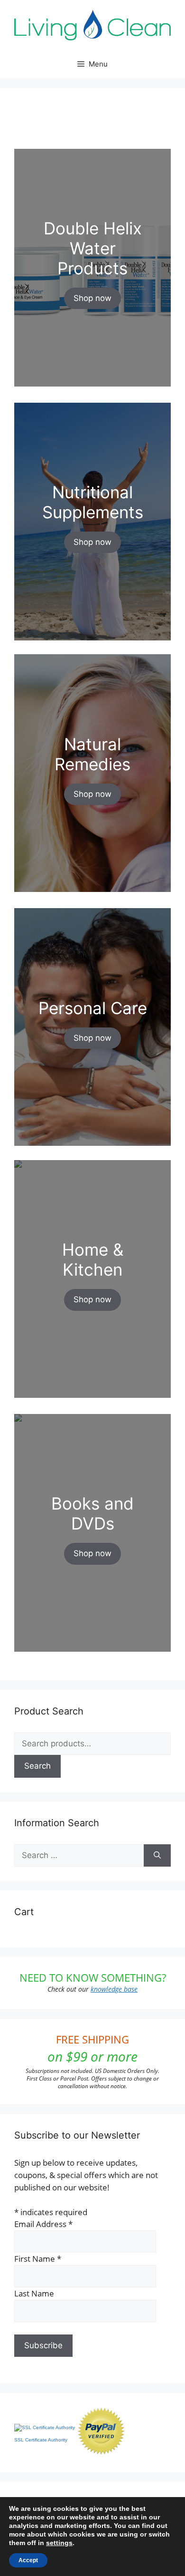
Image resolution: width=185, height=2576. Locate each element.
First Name (38, 2259)
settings (59, 2543)
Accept (28, 2560)
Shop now (92, 298)
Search (37, 1766)
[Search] (157, 1856)
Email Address (43, 2224)
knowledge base (114, 1989)
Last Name (34, 2293)
